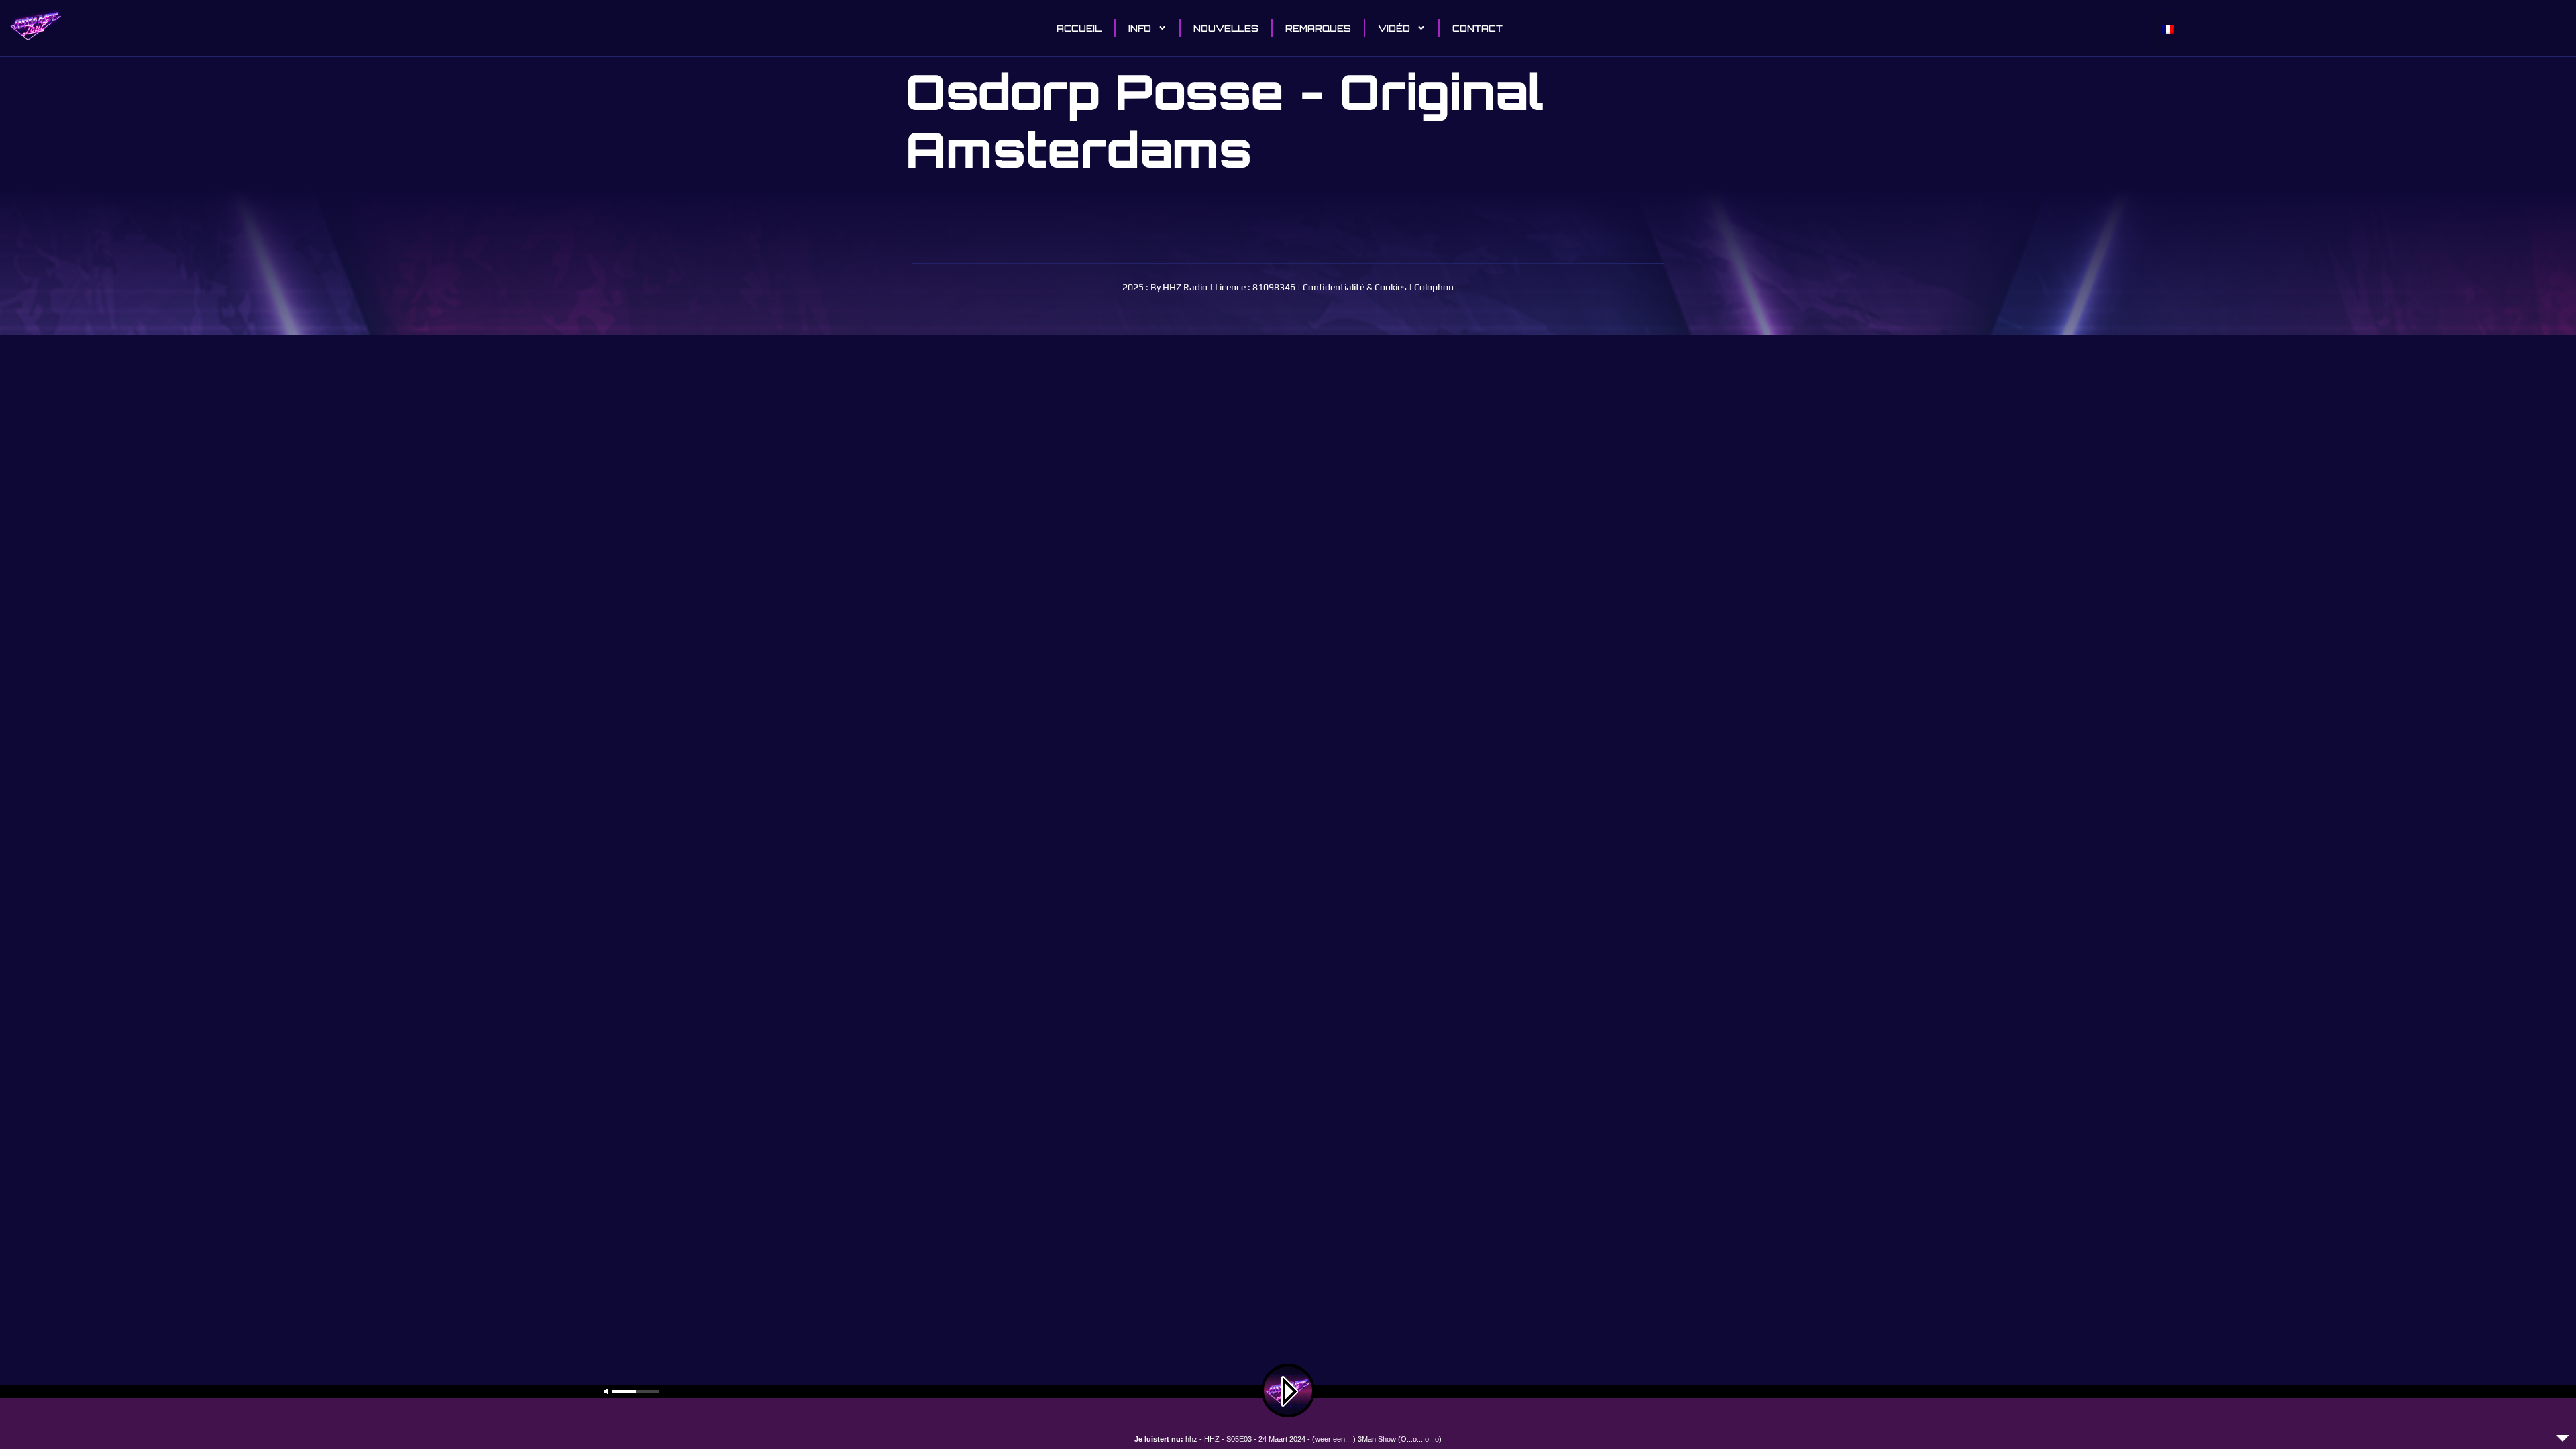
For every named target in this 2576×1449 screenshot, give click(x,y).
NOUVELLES (1226, 28)
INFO (1140, 28)
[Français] (2168, 30)
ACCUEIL (1079, 28)
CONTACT (1478, 28)
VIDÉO (1394, 28)
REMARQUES (1318, 28)
